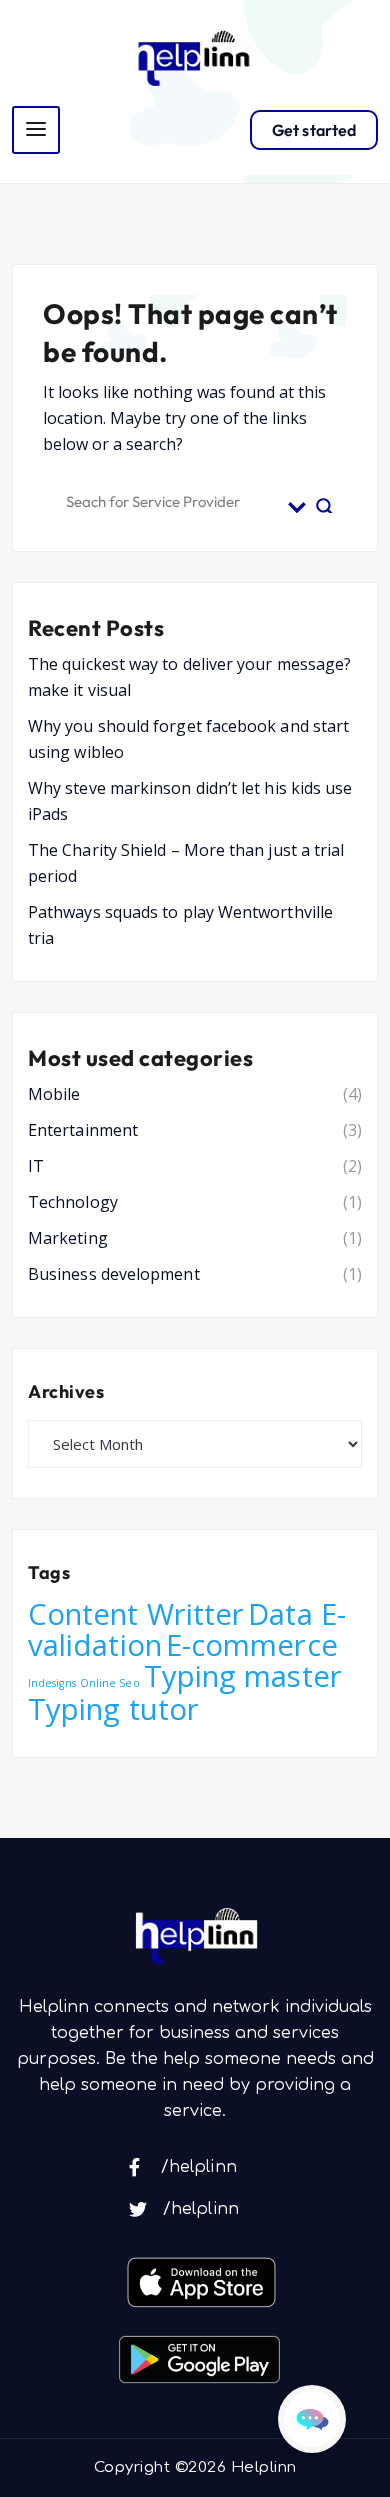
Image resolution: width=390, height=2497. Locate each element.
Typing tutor (113, 1709)
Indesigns (52, 1683)
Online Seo (110, 1683)
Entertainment (83, 1130)
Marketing (68, 1238)
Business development (114, 1274)
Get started (314, 130)
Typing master (243, 1676)
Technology (73, 1202)
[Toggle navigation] (36, 130)
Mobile (54, 1094)
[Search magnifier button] (325, 499)
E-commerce (252, 1645)
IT (36, 1166)
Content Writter (136, 1614)
